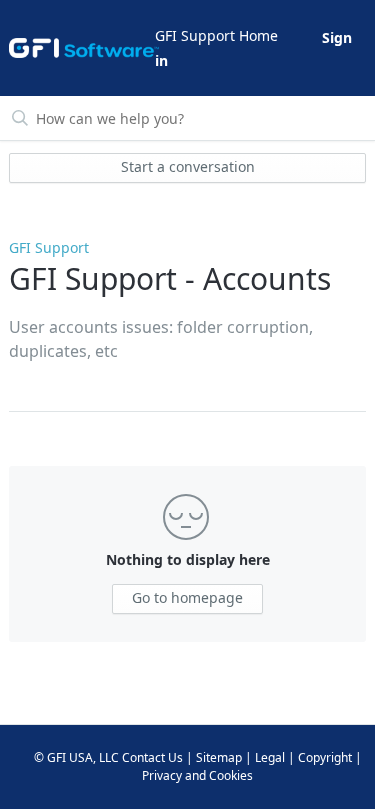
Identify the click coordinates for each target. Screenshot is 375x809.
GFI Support (49, 247)
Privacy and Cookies (197, 775)
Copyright (325, 757)
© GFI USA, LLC (76, 757)
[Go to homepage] (80, 48)
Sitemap (219, 757)
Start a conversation (188, 166)
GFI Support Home (216, 35)
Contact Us (152, 757)
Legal (270, 757)
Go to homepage (187, 597)
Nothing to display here (188, 559)
